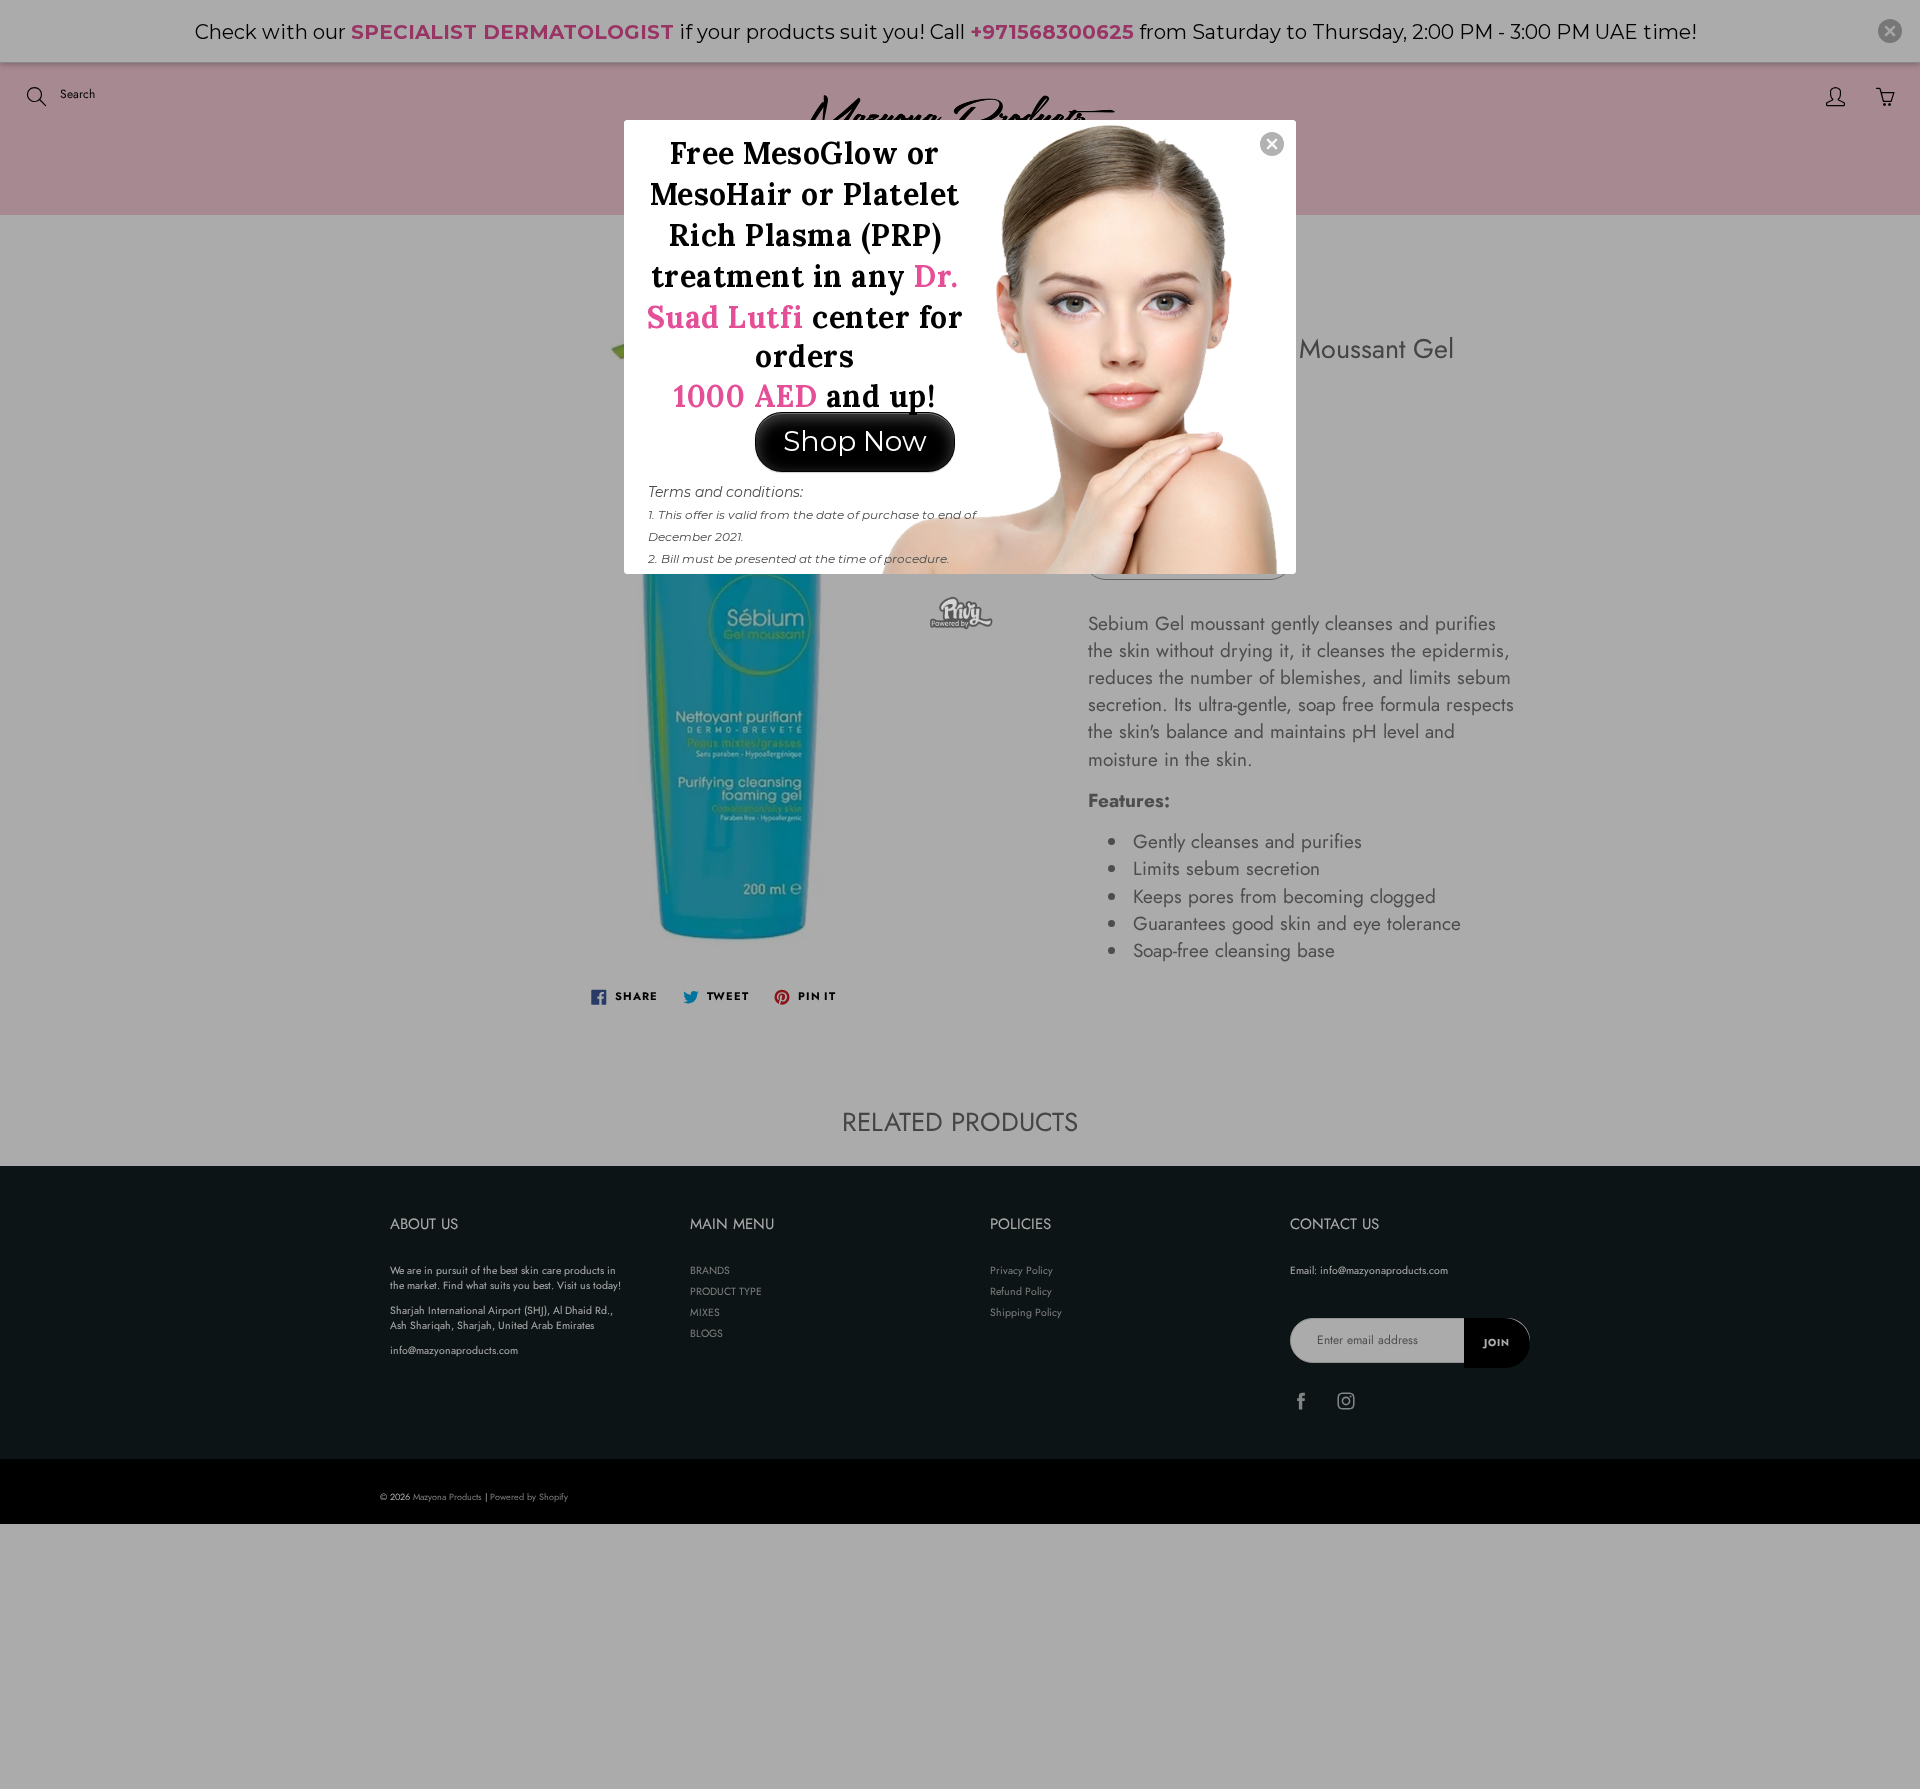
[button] (1272, 144)
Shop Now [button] (855, 441)
